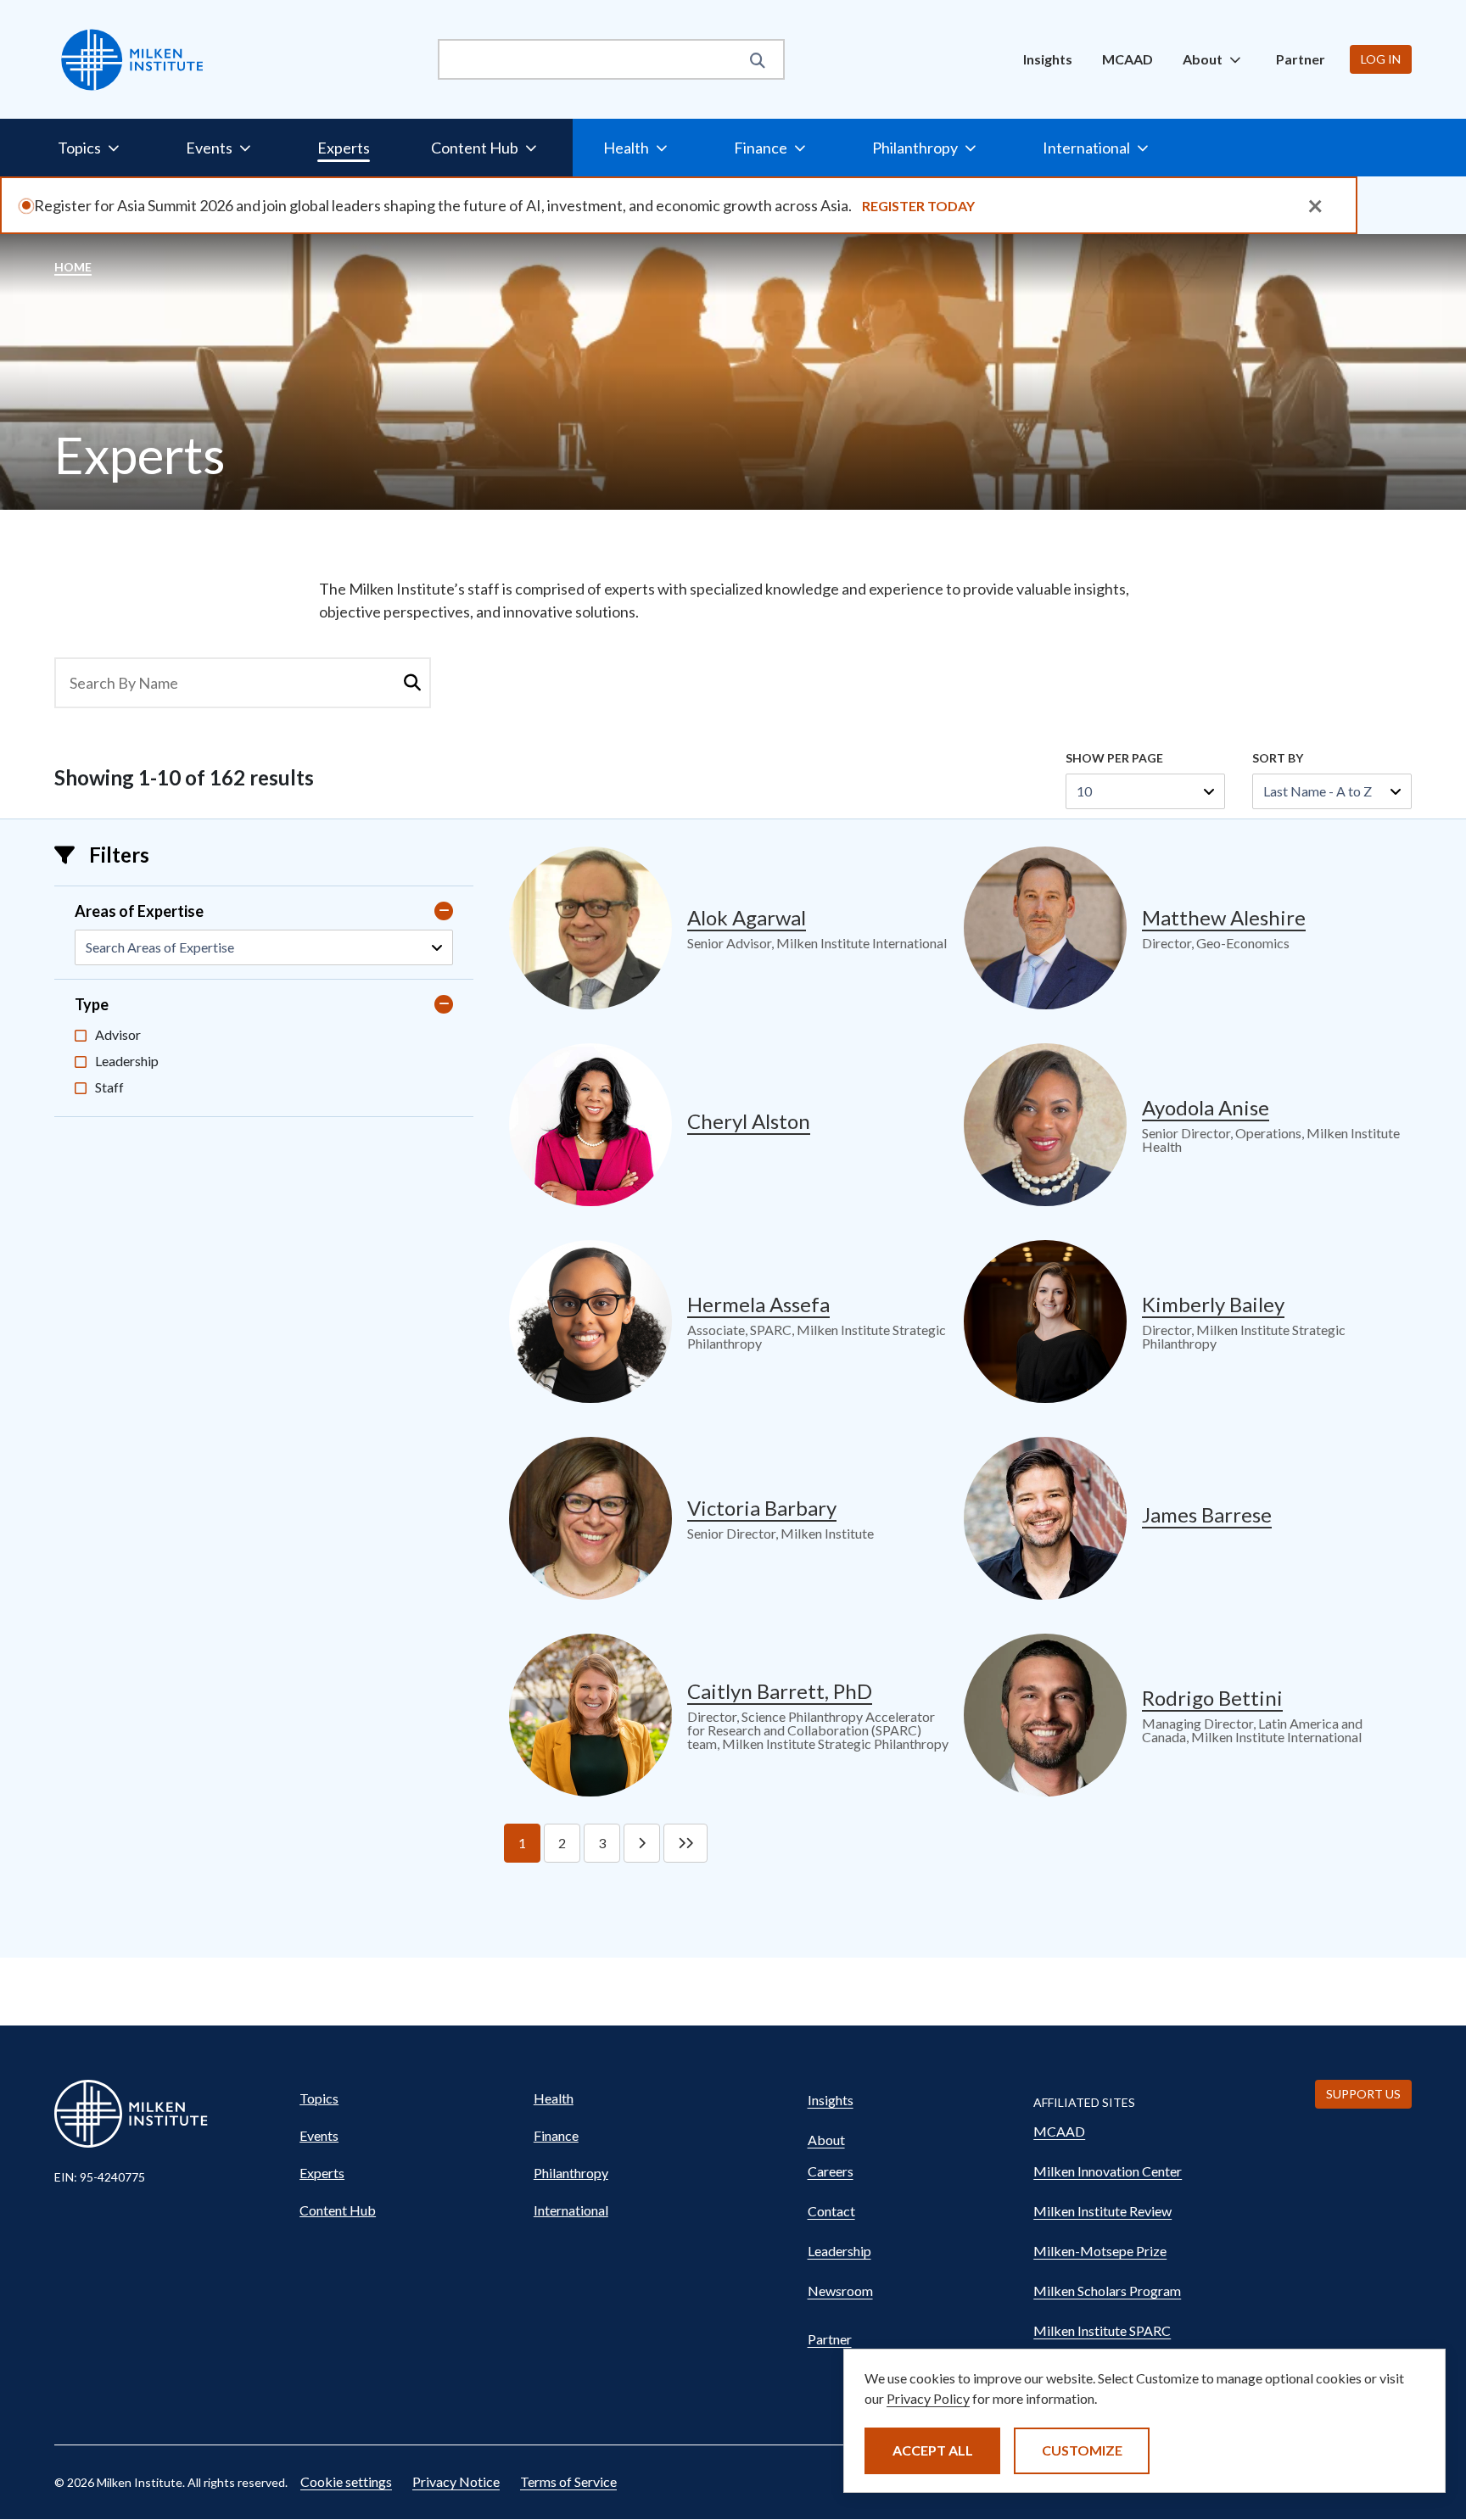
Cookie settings (346, 2481)
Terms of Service (568, 2481)
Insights (1048, 59)
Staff (109, 1087)
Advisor (118, 1034)
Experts (344, 148)
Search (412, 683)
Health (554, 2098)
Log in (1381, 59)
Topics (319, 2098)
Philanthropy (571, 2173)
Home (73, 267)
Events (319, 2135)
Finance (556, 2135)
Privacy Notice (456, 2481)
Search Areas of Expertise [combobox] (160, 947)
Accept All (933, 2450)
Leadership (127, 1061)
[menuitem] (1048, 59)
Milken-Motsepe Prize (1100, 2251)
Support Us (1363, 2094)
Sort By (1278, 758)
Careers (831, 2171)
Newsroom (840, 2291)
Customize (1082, 2450)
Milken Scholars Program (1107, 2291)
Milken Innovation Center (1108, 2171)
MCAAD (1127, 59)
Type (92, 1004)
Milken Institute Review (1102, 2211)
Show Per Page (1114, 758)
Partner (1301, 59)
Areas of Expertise (139, 911)
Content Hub (338, 2210)
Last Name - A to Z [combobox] (1318, 791)
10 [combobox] (1084, 791)
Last (685, 1843)
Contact (831, 2211)
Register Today (918, 206)
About (826, 2140)
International (571, 2210)
